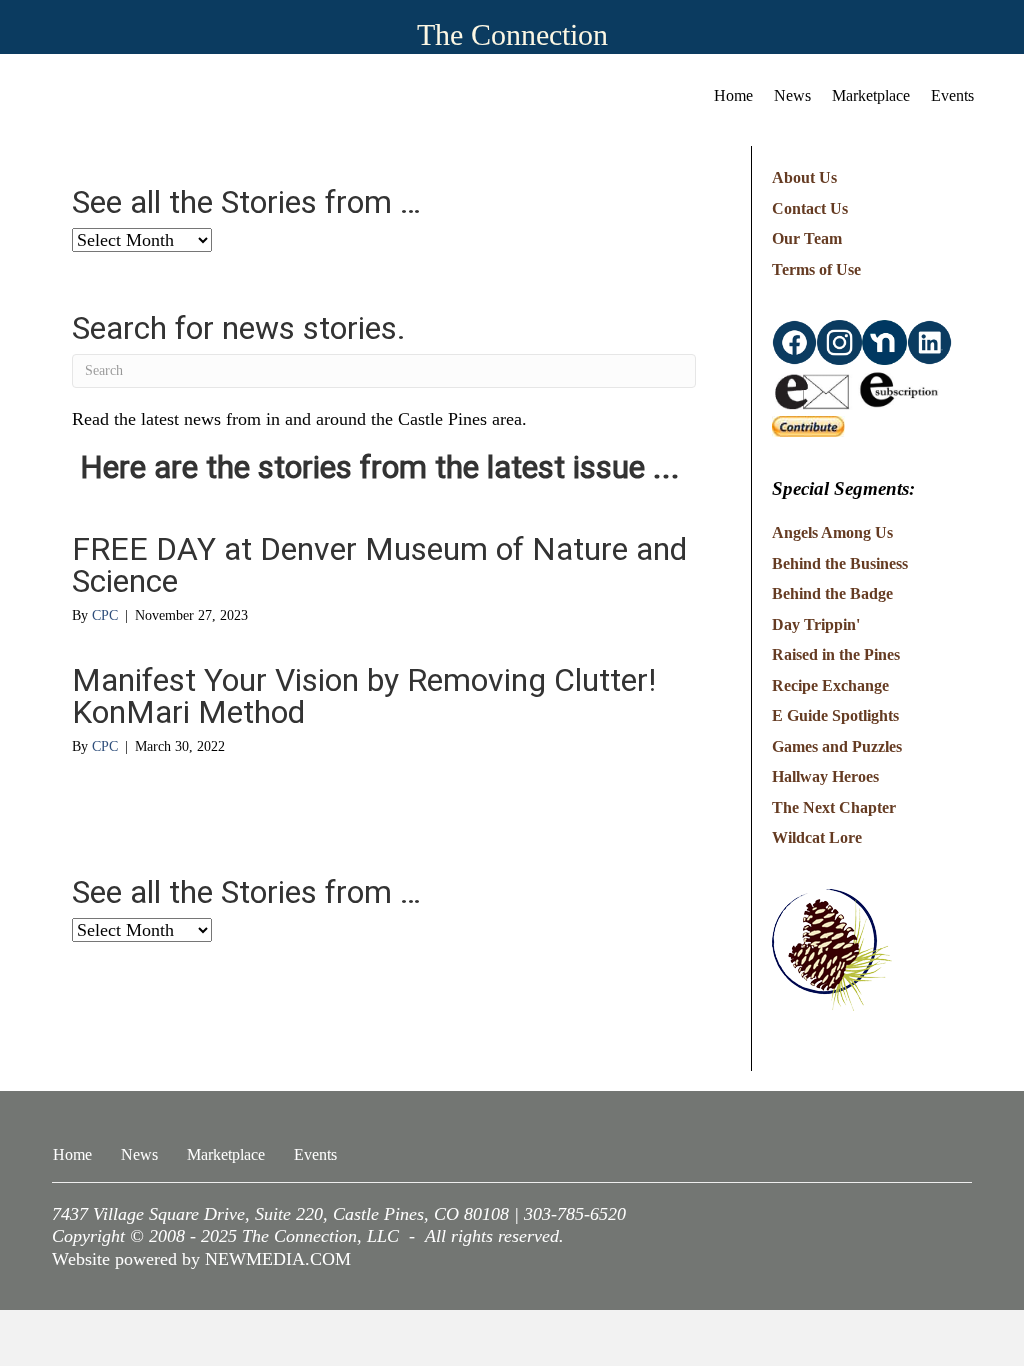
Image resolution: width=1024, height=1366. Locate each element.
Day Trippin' (816, 624)
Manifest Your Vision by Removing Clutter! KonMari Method (364, 696)
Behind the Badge (832, 593)
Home (733, 95)
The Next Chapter (834, 807)
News (792, 95)
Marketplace (871, 95)
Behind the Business (840, 563)
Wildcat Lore (817, 837)
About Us (804, 177)
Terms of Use (816, 269)
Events (952, 95)
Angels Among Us (832, 532)
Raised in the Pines (836, 654)
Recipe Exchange (830, 685)
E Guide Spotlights (835, 715)
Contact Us (810, 208)
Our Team (807, 238)
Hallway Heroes (825, 776)
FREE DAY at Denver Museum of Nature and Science (379, 565)
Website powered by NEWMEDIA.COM (201, 1259)
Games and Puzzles (837, 746)
